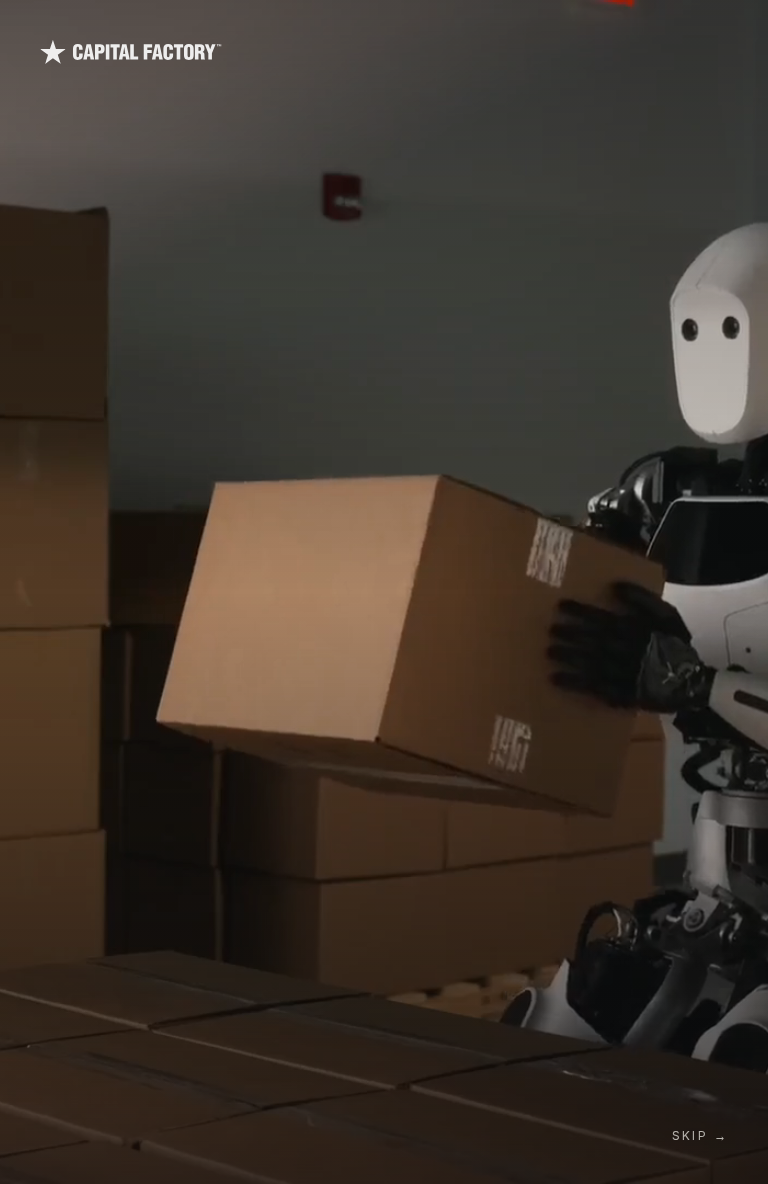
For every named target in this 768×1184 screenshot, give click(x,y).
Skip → (700, 1135)
